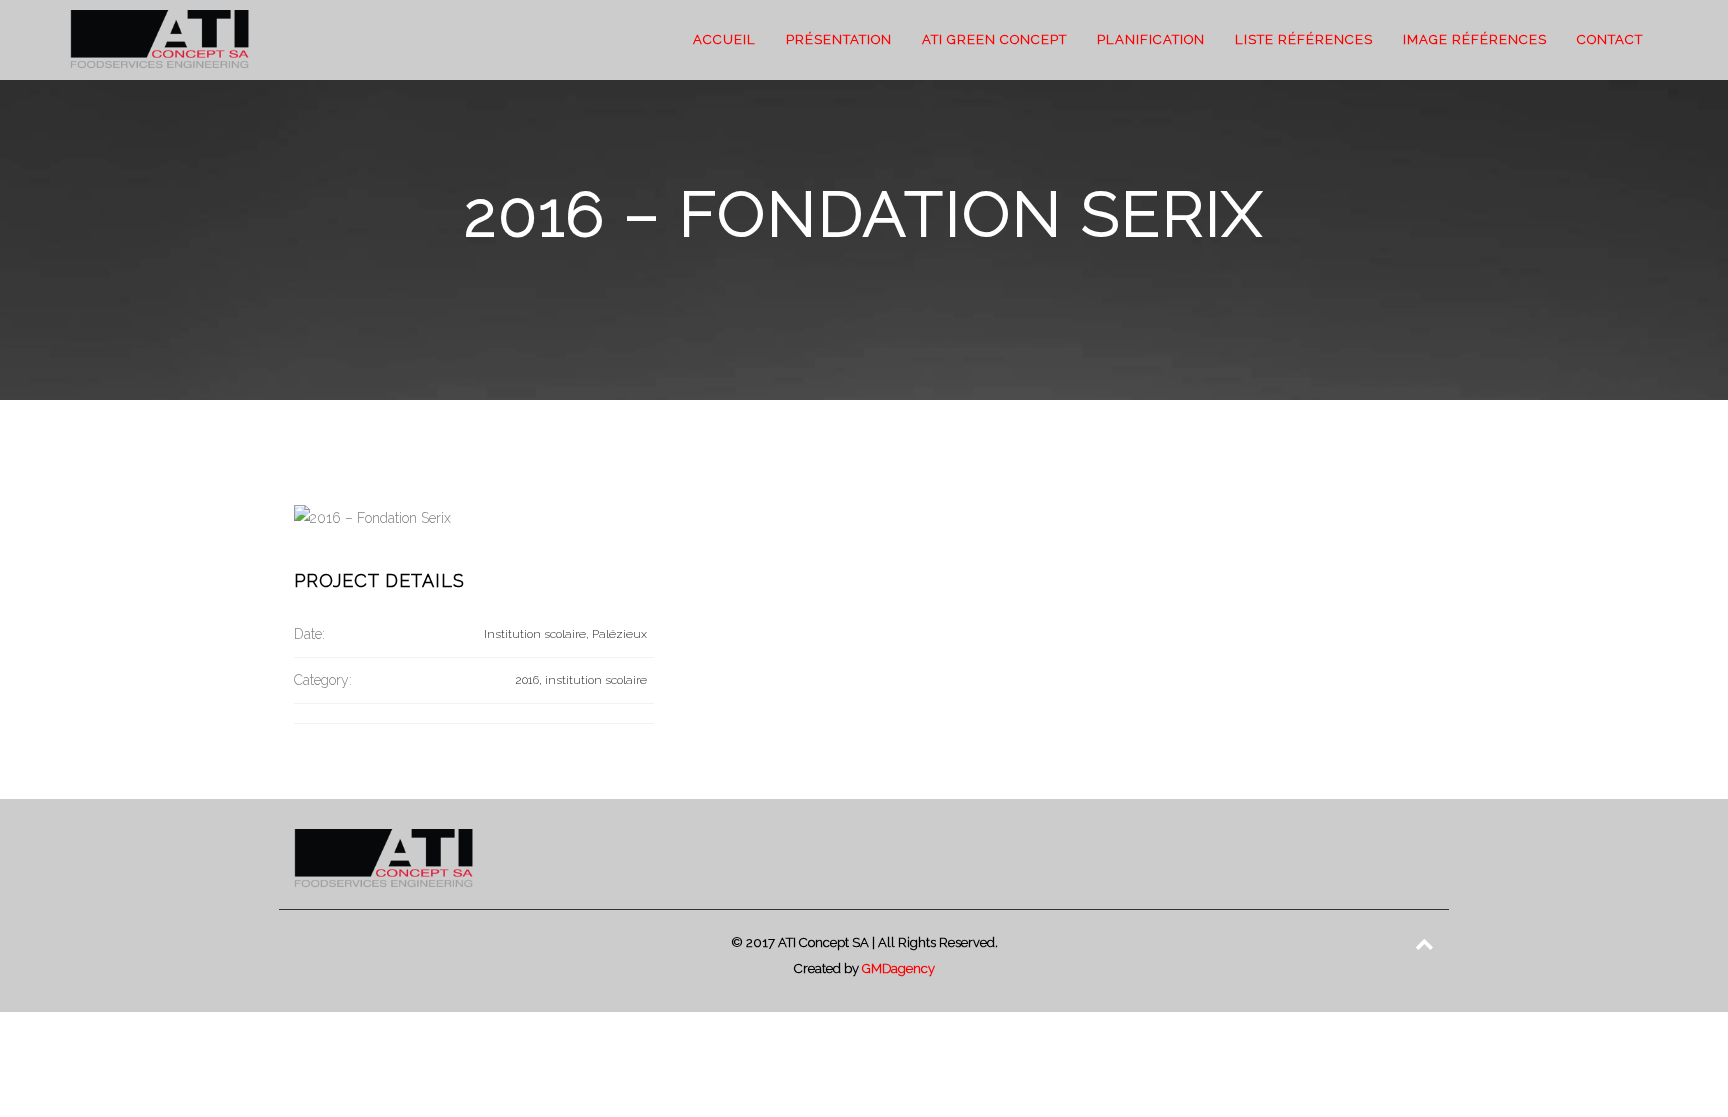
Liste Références (1304, 39)
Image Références (1475, 39)
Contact (1610, 39)
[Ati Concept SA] (159, 40)
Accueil (724, 39)
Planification (1151, 39)
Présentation (839, 39)
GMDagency (898, 968)
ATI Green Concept (994, 39)
